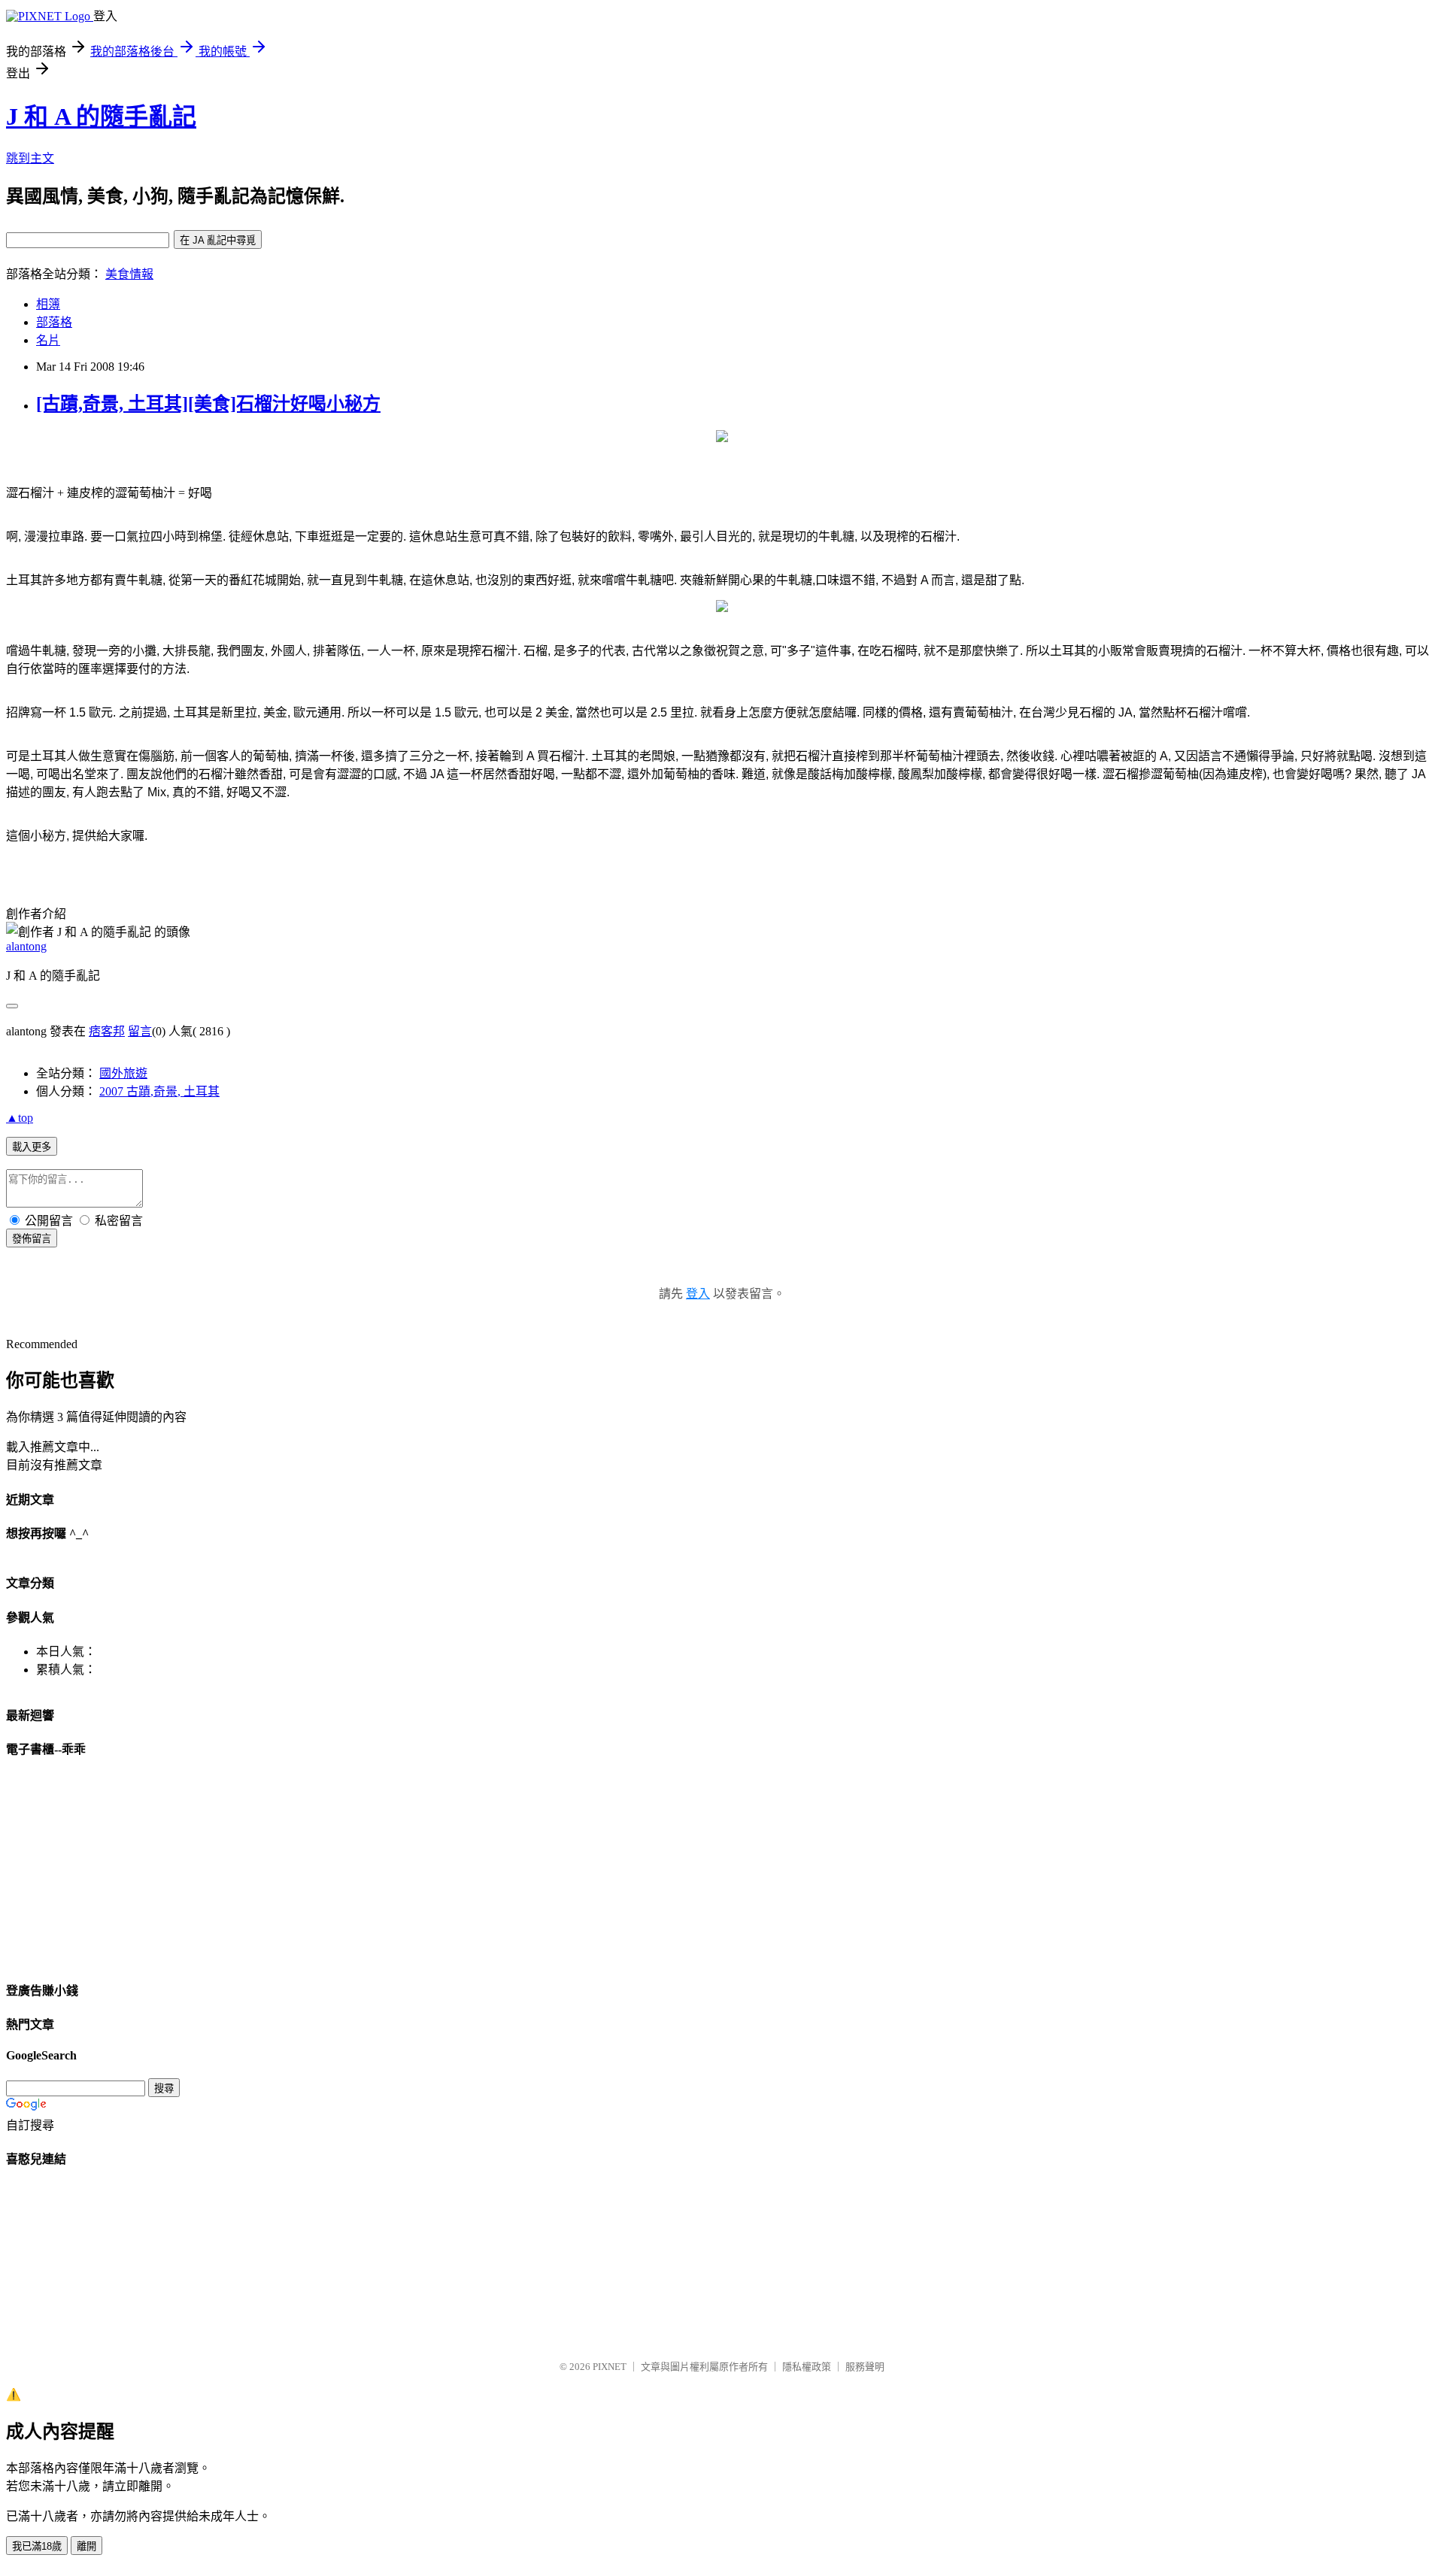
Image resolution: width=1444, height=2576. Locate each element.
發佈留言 (32, 1239)
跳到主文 (30, 158)
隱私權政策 (807, 2367)
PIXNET (610, 2367)
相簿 (48, 304)
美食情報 (129, 274)
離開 (86, 2546)
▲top (20, 1118)
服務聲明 (865, 2367)
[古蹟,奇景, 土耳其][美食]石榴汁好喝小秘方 (208, 404)
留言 (140, 1031)
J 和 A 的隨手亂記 (101, 117)
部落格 (54, 322)
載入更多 (32, 1147)
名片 (48, 340)
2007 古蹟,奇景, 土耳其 (159, 1091)
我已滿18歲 (37, 2546)
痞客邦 (107, 1031)
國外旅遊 (123, 1073)
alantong (26, 946)
